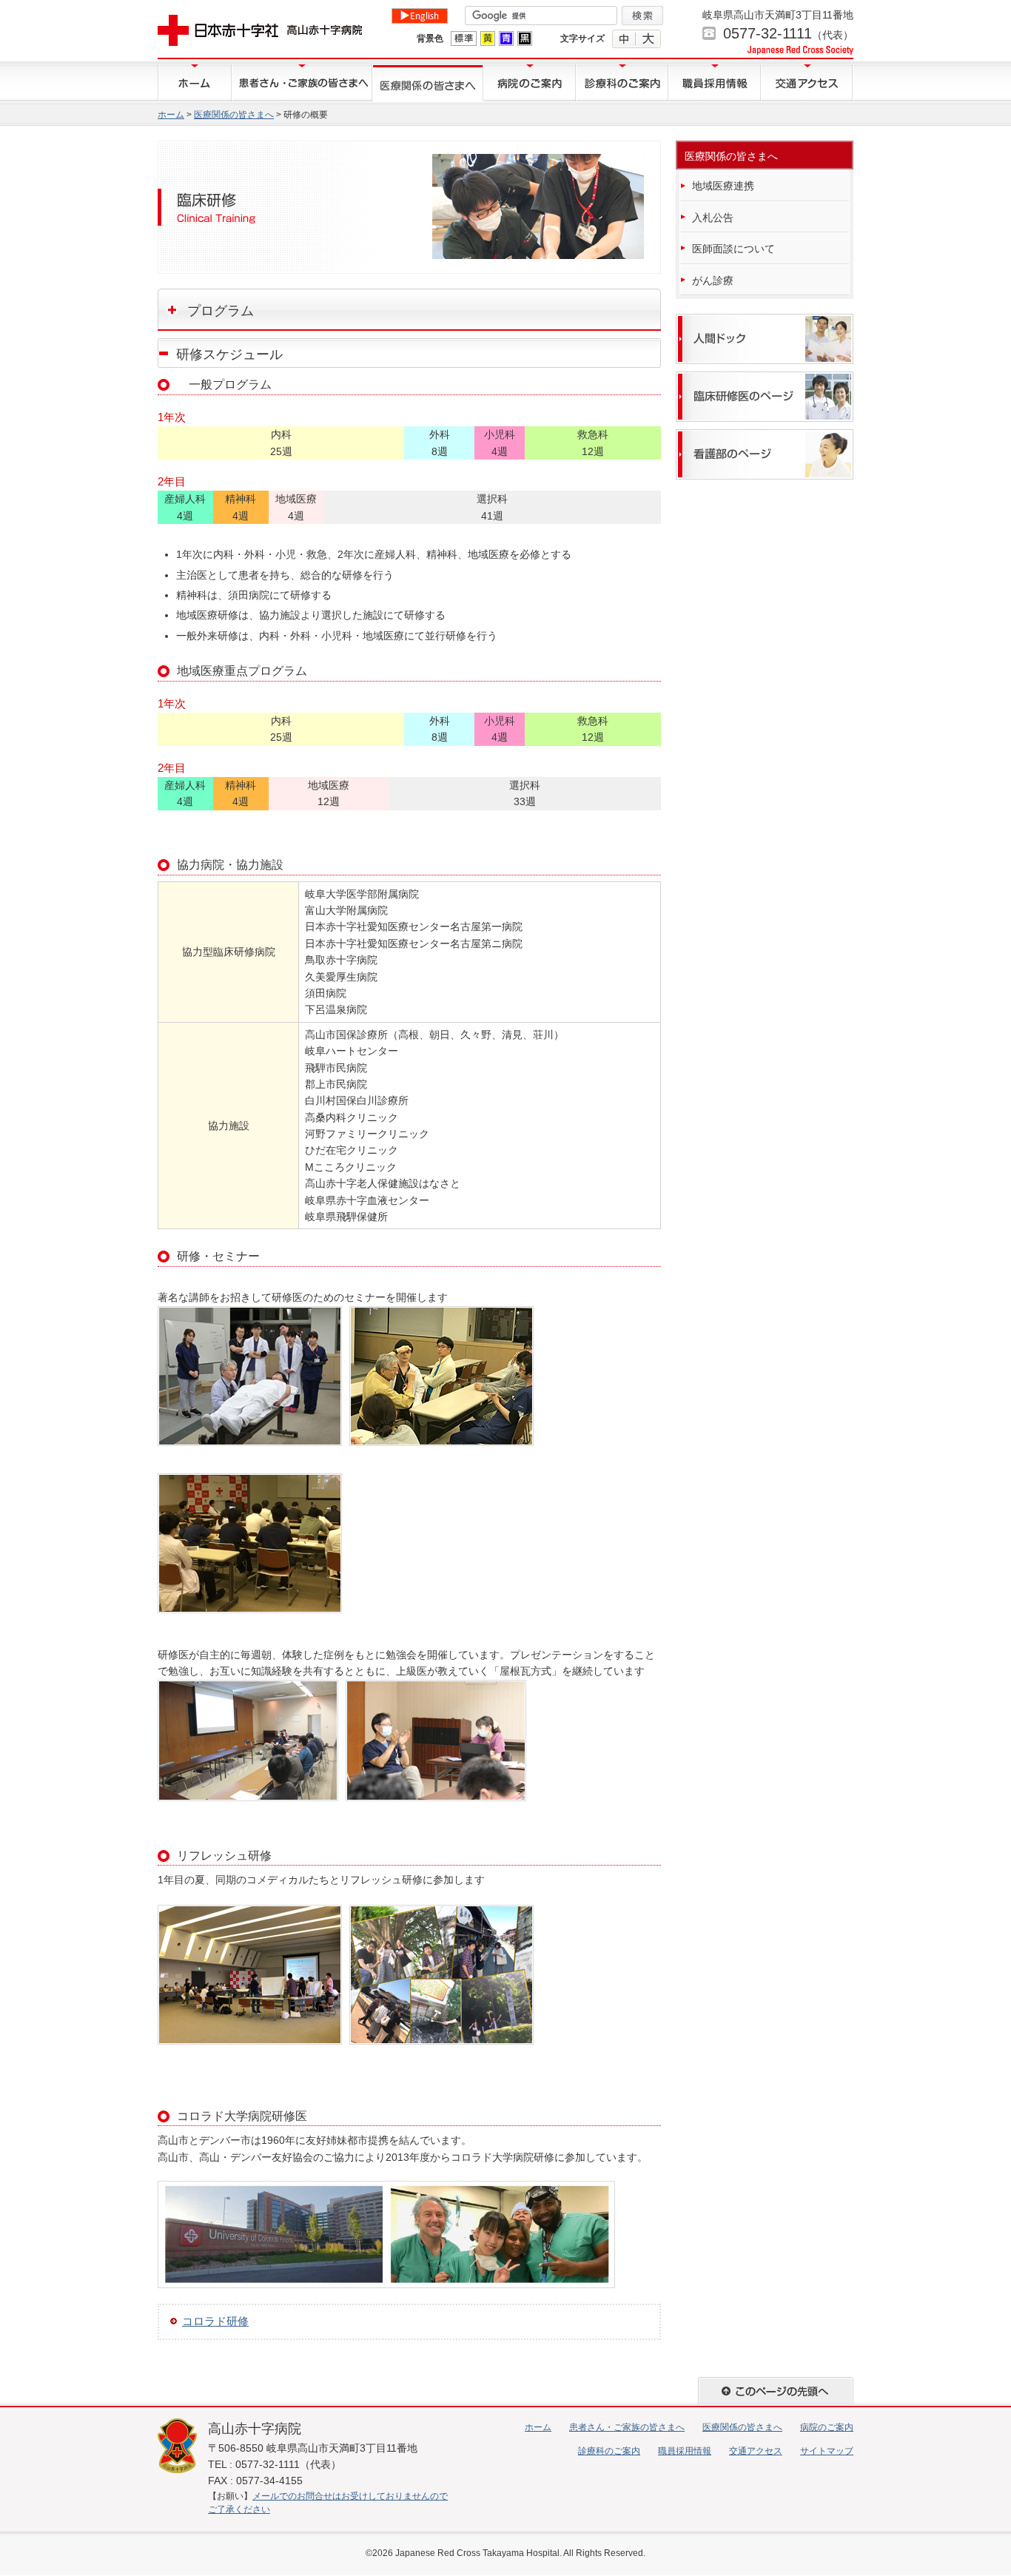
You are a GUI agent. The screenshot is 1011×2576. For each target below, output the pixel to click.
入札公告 (713, 218)
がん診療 (713, 280)
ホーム (195, 83)
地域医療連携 (723, 186)
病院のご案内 (530, 83)
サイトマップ (827, 2451)
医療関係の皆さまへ (428, 83)
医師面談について (733, 249)
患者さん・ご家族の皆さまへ (302, 83)
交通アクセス (807, 83)
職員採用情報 (715, 83)
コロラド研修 (215, 2321)
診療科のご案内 (622, 83)
